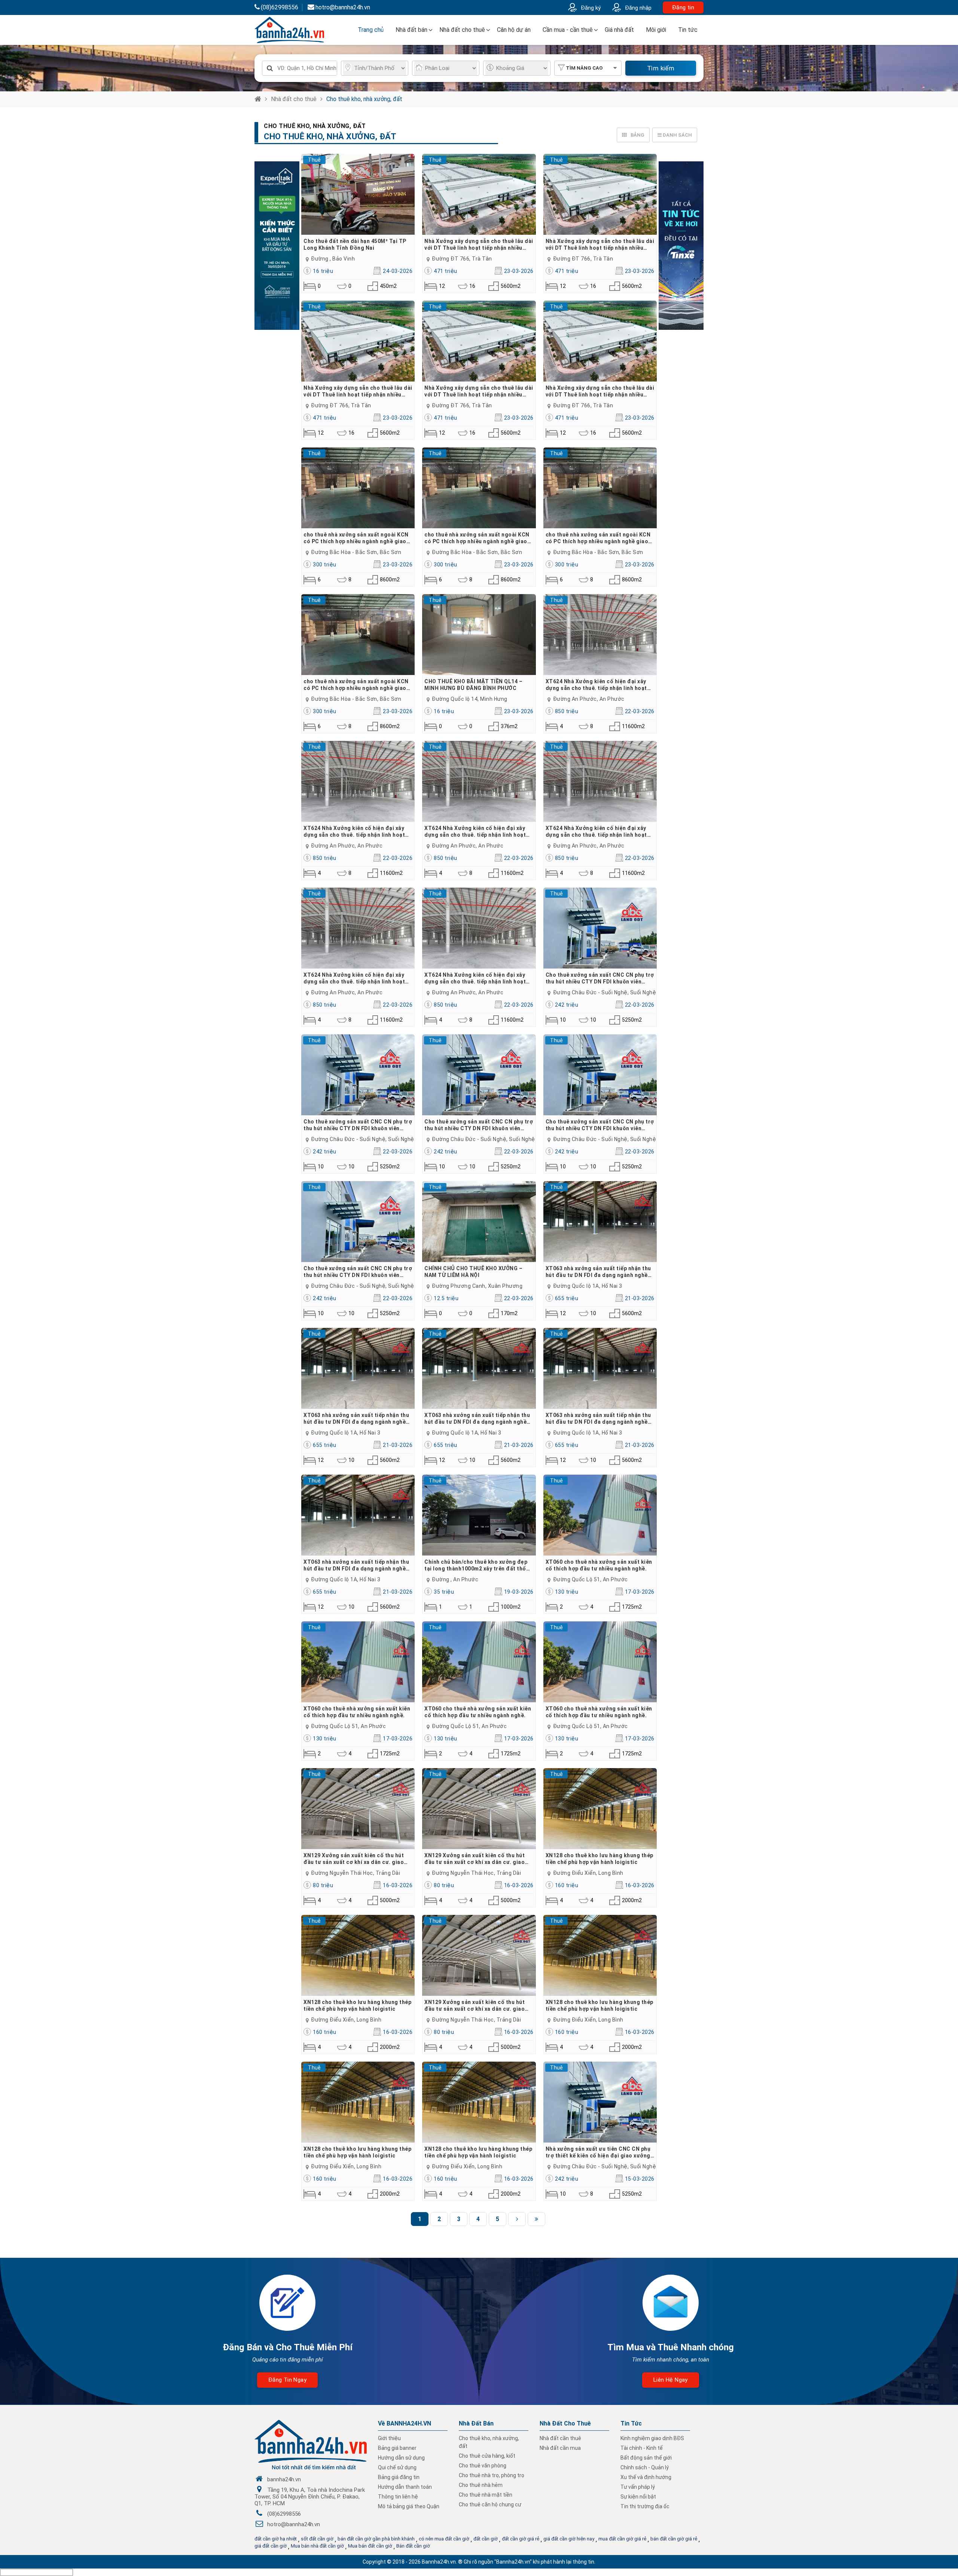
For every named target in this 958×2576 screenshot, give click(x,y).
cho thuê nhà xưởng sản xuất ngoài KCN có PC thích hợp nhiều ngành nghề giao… (357, 538)
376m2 (505, 726)
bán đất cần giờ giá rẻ (674, 2539)
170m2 (505, 1313)
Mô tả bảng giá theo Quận (409, 2506)
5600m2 (505, 286)
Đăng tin (683, 7)
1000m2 (505, 1607)
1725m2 (627, 1607)
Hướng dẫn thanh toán (405, 2487)
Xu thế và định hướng (646, 2477)
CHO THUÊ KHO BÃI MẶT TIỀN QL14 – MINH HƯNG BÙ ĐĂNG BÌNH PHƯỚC (473, 685)
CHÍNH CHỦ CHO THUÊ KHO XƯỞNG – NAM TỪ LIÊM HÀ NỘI (473, 1272)
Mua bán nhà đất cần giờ (317, 2546)
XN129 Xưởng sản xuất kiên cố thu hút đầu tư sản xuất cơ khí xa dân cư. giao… (356, 1859)
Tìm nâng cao (584, 68)
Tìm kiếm (661, 68)
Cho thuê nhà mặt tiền (486, 2495)
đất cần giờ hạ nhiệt (276, 2539)
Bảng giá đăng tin (399, 2477)
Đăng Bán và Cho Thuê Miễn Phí (288, 2347)
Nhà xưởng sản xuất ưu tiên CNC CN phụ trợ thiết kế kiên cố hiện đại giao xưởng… (600, 2152)
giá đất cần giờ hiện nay (569, 2539)
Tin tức (688, 30)
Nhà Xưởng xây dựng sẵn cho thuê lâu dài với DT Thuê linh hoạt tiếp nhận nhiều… (479, 244)
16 (472, 286)
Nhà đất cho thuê (462, 30)
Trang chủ (371, 30)
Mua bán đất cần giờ (370, 2546)
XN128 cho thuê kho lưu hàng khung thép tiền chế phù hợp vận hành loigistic (599, 1859)
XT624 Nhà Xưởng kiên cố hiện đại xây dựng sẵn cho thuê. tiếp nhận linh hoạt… (598, 685)
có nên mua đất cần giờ (444, 2539)
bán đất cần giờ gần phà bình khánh (376, 2539)
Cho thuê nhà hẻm (481, 2485)
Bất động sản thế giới (646, 2458)
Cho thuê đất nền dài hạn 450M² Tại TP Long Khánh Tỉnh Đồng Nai (355, 244)
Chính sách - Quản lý (645, 2467)
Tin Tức (631, 2423)
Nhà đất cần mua (560, 2448)
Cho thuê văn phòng (483, 2466)
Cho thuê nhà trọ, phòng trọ (492, 2475)
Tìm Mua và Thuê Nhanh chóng (671, 2347)
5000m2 (385, 1900)
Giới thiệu (389, 2438)
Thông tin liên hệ (398, 2497)
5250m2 (627, 1020)
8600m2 (385, 580)
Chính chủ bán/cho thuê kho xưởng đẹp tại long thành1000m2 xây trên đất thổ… (477, 1565)
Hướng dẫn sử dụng (401, 2458)
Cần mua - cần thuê (568, 30)
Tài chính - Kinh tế (642, 2448)
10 (563, 1020)
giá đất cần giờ (271, 2546)
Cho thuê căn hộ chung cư (490, 2504)
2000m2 (627, 1900)
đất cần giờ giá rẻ (521, 2539)
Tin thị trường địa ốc (645, 2506)
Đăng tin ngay (287, 2380)
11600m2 (627, 726)
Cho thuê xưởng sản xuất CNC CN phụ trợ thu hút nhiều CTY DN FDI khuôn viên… (600, 978)
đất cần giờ (486, 2539)
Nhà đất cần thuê (560, 2438)
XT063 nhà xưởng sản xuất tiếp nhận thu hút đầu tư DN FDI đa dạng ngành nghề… (599, 1272)
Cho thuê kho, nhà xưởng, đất (364, 99)
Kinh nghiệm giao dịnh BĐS (652, 2438)
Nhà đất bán (411, 30)
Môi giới (656, 30)
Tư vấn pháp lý (638, 2487)
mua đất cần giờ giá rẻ (622, 2539)
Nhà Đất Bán (476, 2423)
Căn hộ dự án (514, 30)
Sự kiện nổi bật (638, 2497)
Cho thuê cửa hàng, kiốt (487, 2456)
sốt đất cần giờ (317, 2539)
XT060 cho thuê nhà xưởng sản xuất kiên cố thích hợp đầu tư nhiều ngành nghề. (599, 1565)
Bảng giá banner (397, 2448)
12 (442, 286)
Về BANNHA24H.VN (405, 2423)
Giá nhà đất (619, 30)
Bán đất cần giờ (413, 2546)
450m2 (385, 286)
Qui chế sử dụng (397, 2467)
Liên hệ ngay (671, 2380)
